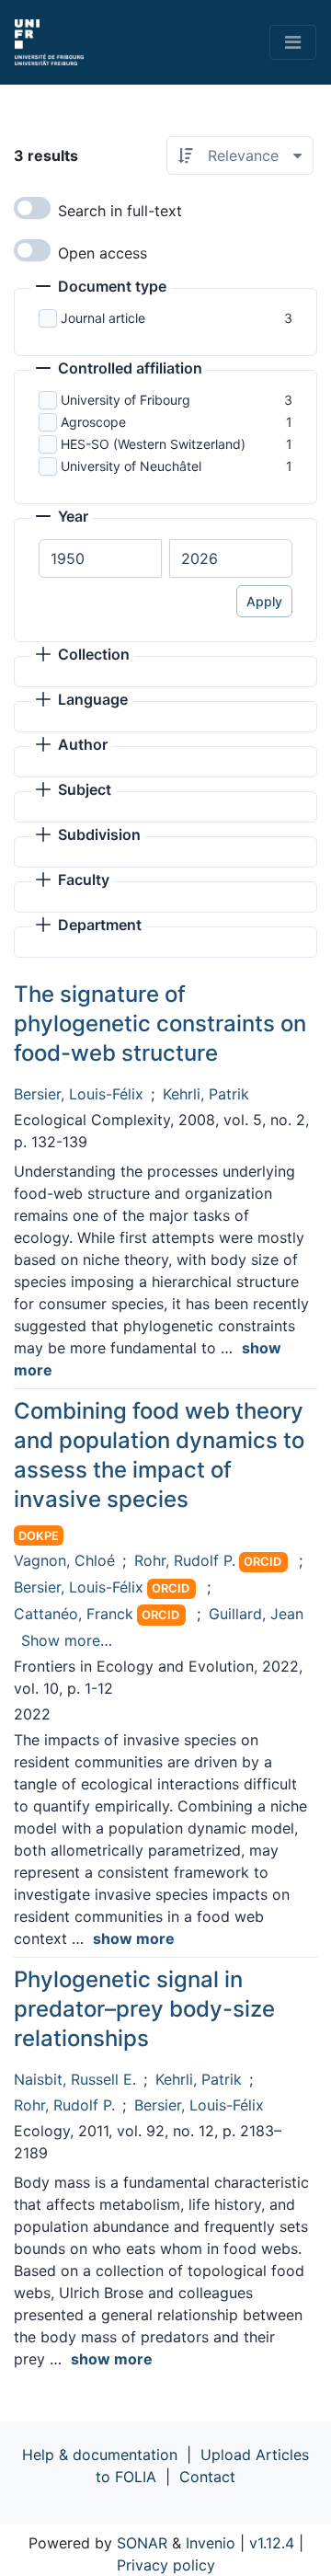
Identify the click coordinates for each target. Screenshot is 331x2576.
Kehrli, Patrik (206, 1094)
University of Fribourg (126, 400)
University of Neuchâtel (131, 466)
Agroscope (93, 422)
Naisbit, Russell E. (75, 2079)
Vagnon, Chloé (64, 1560)
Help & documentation (100, 2455)
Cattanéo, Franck (74, 1614)
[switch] (32, 208)
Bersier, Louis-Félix (79, 1094)
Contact (207, 2477)
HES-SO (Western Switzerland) (153, 444)
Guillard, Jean (256, 1614)
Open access (103, 253)
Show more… (67, 1640)
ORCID (263, 1562)
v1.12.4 (272, 2543)
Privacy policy (166, 2565)
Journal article (103, 318)
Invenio (211, 2543)
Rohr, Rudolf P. (185, 1560)
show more (134, 1938)
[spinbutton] (100, 558)
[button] (101, 288)
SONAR (142, 2543)
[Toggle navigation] (293, 42)
